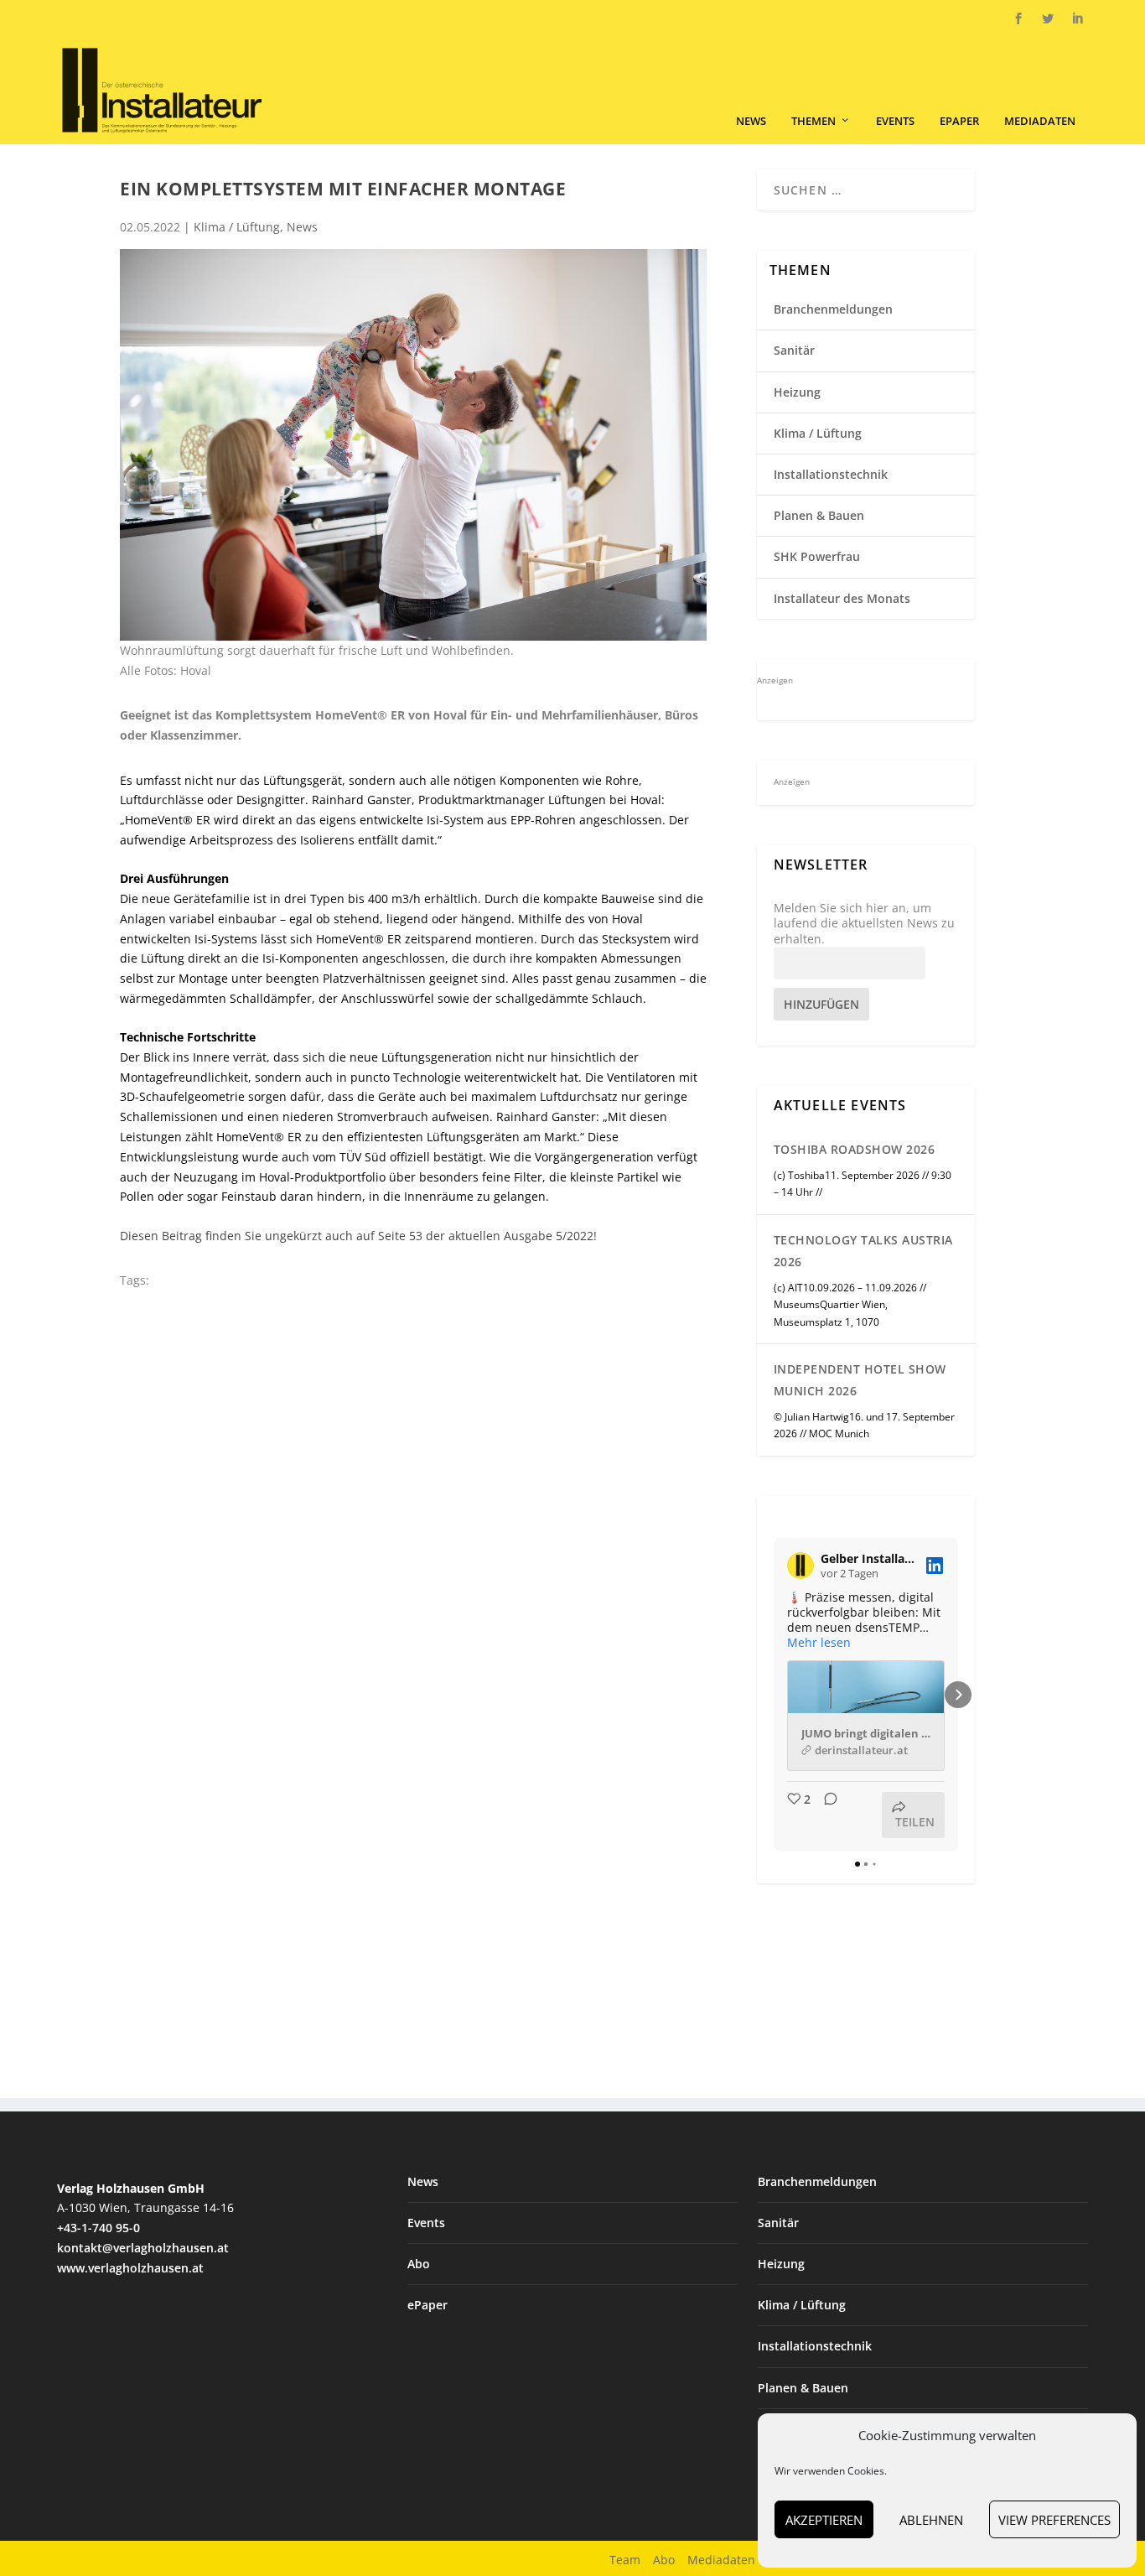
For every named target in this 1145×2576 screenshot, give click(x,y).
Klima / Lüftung (237, 227)
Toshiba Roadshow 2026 (855, 1149)
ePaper (959, 121)
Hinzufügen (821, 1004)
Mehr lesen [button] (819, 1643)
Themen (813, 121)
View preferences (1054, 2520)
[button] (774, 1695)
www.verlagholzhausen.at (130, 2268)
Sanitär (794, 350)
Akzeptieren (824, 2520)
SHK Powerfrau (817, 556)
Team (625, 2560)
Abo (419, 2264)
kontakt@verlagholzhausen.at (143, 2248)
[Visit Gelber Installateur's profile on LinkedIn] (800, 1566)
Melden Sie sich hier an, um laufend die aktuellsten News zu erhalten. (864, 923)
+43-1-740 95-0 (98, 2228)
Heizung (797, 392)
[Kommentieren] (826, 1815)
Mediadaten (1040, 121)
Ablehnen (931, 2520)
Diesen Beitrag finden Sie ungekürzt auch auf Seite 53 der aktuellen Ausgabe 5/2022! (358, 1236)
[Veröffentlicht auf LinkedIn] (935, 1566)
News (751, 121)
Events (895, 121)
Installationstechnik (831, 474)
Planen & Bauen (819, 515)
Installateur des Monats (842, 598)
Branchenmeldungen (833, 309)
